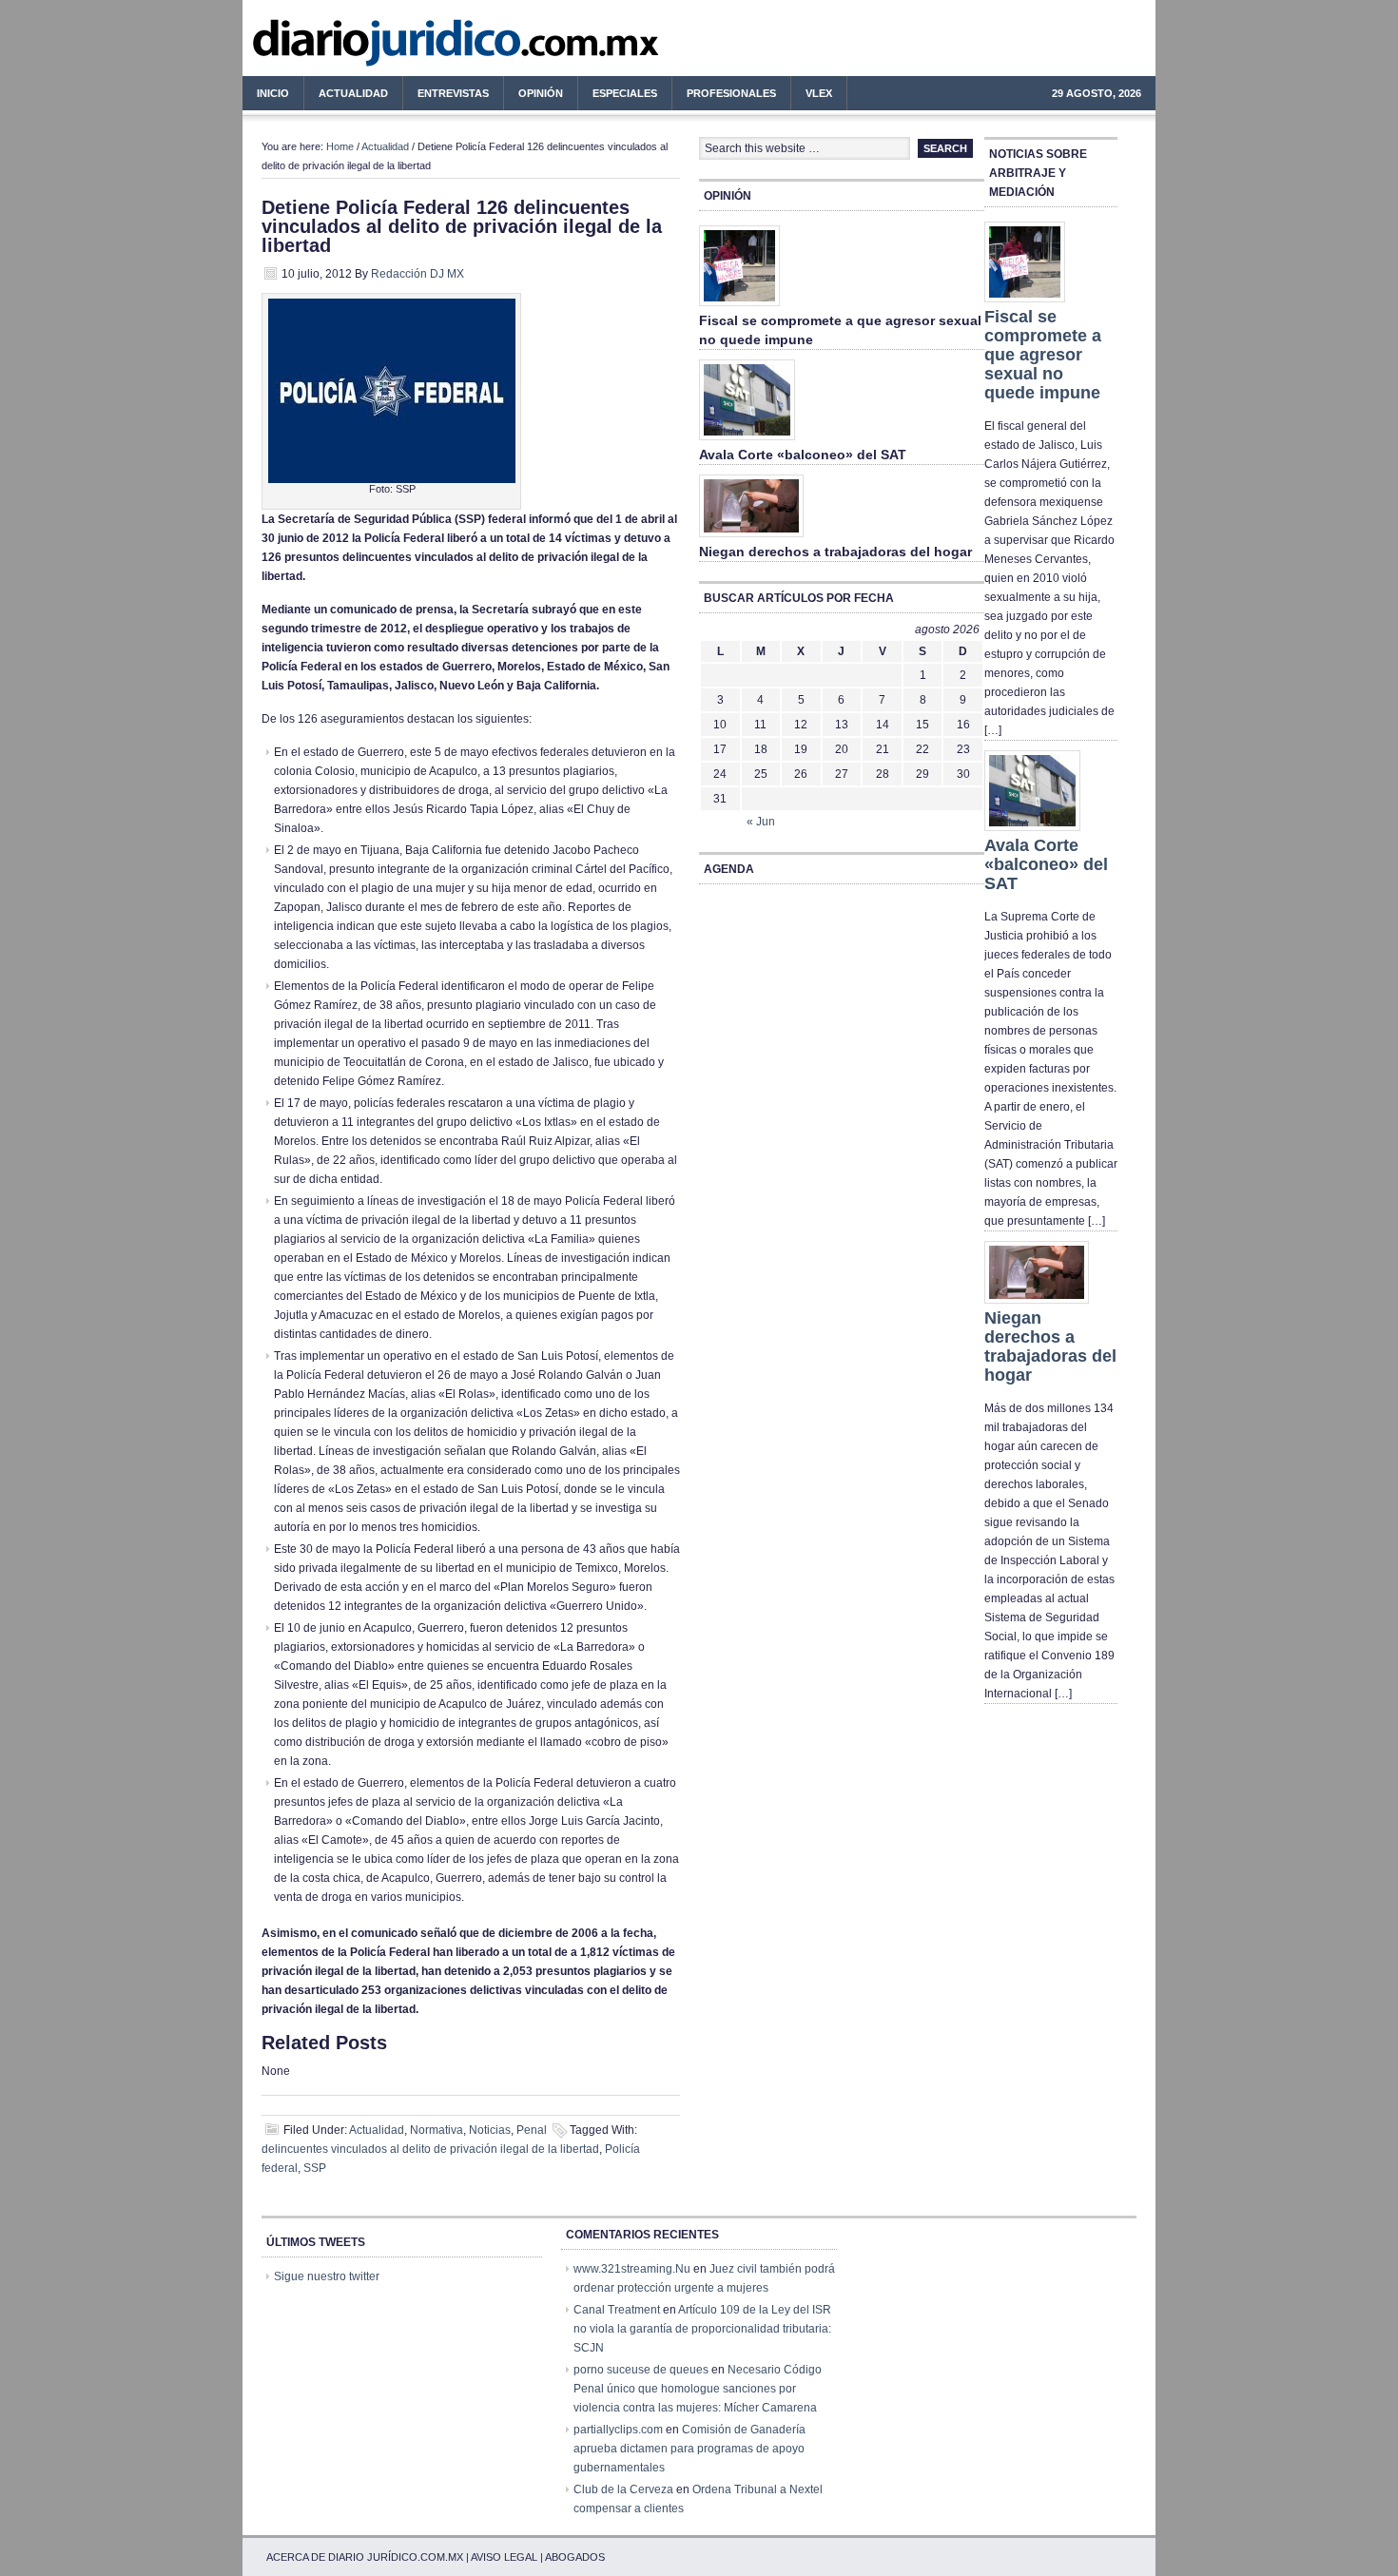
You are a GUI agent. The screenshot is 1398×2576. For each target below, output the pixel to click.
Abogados (575, 2557)
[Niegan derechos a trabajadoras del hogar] (751, 538)
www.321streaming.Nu (632, 2269)
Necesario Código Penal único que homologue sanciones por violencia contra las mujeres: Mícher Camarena (698, 2389)
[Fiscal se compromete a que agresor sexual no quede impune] (739, 307)
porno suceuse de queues (641, 2370)
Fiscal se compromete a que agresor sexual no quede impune (1043, 355)
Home (340, 146)
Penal (532, 2130)
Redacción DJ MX (417, 274)
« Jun (761, 822)
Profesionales (724, 96)
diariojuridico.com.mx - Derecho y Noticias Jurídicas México (399, 48)
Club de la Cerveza (623, 2489)
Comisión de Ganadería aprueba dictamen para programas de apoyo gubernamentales (689, 2449)
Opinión (541, 93)
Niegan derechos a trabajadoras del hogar (835, 552)
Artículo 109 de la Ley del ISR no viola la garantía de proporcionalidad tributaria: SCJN (702, 2329)
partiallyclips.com (618, 2430)
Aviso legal (504, 2557)
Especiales (625, 93)
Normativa (437, 2130)
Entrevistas (453, 93)
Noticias (490, 2130)
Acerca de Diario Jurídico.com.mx (365, 2557)
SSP (315, 2168)
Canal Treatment (617, 2310)
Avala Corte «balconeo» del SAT (803, 455)
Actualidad (346, 96)
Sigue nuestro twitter (327, 2276)
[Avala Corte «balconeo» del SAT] (747, 441)
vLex (819, 93)
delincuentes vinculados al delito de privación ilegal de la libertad (430, 2149)
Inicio (273, 93)
